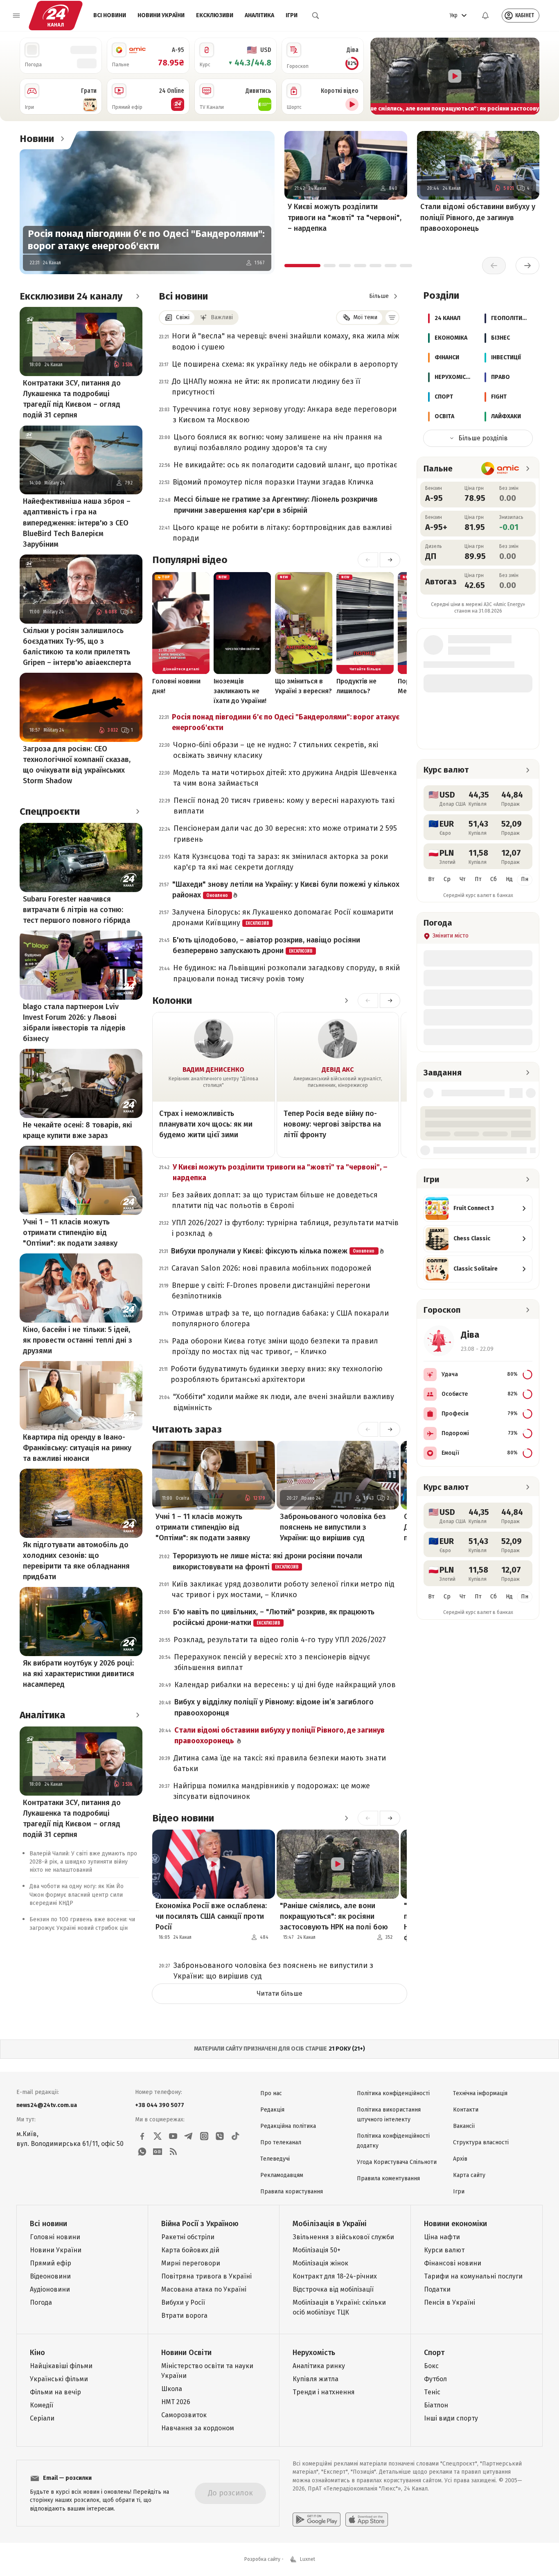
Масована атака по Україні (204, 2289)
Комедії (42, 2405)
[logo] (56, 16)
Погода (41, 2302)
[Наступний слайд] (530, 76)
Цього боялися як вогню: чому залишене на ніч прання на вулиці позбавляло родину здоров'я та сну (278, 442)
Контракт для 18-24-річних (335, 2276)
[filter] (392, 318)
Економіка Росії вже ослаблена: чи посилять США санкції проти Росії (211, 1916)
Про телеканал (281, 2142)
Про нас (271, 2093)
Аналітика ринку (319, 2366)
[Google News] (158, 2152)
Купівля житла (316, 2379)
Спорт (434, 2353)
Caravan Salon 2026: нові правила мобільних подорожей (271, 1268)
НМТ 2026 (176, 2402)
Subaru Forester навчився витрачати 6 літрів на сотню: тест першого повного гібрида (77, 910)
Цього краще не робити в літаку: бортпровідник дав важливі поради (282, 533)
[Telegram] (189, 2136)
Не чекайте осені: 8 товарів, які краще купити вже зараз (78, 1130)
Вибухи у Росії (183, 2302)
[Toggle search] (316, 16)
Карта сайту (469, 2175)
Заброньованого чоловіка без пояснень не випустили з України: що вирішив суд (333, 1527)
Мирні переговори (191, 2263)
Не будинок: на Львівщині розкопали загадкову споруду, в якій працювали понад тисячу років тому (286, 973)
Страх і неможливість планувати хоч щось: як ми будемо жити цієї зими (206, 1124)
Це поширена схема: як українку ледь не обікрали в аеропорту (285, 364)
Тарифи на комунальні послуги (473, 2276)
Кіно (37, 2353)
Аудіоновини (50, 2289)
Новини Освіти (186, 2353)
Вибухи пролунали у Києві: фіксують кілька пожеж (273, 1251)
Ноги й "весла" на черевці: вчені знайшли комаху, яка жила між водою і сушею (285, 341)
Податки (437, 2289)
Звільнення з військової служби (343, 2237)
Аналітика (259, 15)
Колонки (172, 1001)
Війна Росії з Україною (200, 2224)
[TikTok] (235, 2136)
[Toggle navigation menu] (16, 16)
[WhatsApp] (142, 2152)
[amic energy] (500, 469)
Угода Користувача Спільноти (397, 2162)
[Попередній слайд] (380, 76)
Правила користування (292, 2192)
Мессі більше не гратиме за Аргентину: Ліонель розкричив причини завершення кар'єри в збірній (276, 505)
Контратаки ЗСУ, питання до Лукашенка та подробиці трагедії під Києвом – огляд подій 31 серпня (72, 399)
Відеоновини (50, 2276)
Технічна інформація (480, 2093)
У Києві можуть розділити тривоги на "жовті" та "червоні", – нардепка (345, 217)
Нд (509, 879)
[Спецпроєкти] (137, 811)
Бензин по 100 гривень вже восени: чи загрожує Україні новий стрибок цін (82, 1924)
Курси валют (444, 2250)
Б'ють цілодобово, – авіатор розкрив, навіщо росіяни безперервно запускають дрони (266, 945)
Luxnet (308, 2559)
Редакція (272, 2110)
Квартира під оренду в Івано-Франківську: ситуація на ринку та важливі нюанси (77, 1448)
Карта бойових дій (190, 2250)
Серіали (42, 2418)
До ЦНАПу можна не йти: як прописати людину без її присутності (266, 387)
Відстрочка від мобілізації (333, 2289)
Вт (431, 879)
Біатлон (436, 2405)
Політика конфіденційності (393, 2093)
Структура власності (481, 2142)
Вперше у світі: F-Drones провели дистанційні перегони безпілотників (271, 1291)
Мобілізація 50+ (317, 2250)
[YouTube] (173, 2136)
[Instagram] (204, 2136)
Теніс (432, 2392)
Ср (447, 879)
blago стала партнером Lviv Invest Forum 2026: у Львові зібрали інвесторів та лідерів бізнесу (74, 1023)
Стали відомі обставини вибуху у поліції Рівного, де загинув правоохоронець (478, 217)
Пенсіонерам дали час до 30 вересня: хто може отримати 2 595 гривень (285, 834)
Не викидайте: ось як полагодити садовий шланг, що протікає (285, 465)
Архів (460, 2159)
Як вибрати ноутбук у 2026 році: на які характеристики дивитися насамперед (79, 1674)
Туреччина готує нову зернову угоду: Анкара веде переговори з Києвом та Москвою (285, 415)
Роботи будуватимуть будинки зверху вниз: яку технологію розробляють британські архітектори (277, 1374)
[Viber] (220, 2136)
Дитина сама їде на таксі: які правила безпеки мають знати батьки (280, 1763)
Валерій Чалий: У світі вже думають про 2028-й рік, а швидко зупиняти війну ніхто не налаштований (83, 1862)
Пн (525, 879)
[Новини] (62, 139)
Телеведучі (275, 2159)
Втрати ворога (184, 2316)
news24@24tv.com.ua (47, 2105)
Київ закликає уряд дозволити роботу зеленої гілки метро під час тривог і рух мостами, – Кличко (283, 1589)
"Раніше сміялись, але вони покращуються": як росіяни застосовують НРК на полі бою (334, 1916)
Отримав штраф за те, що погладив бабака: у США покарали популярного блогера (280, 1318)
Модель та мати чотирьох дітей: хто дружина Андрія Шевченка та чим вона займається (285, 778)
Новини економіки (455, 2224)
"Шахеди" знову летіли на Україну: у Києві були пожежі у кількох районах (286, 890)
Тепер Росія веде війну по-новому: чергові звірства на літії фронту (332, 1124)
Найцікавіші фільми (61, 2366)
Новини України (161, 15)
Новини (37, 139)
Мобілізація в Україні (330, 2224)
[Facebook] (142, 2136)
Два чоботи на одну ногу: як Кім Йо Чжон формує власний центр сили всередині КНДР (77, 1895)
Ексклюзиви (215, 15)
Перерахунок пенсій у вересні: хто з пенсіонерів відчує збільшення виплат (272, 1662)
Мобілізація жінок (320, 2263)
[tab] (302, 266)
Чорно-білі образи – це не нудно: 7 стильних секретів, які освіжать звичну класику (276, 750)
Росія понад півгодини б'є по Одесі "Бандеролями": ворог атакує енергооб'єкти (146, 240)
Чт (463, 879)
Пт (478, 879)
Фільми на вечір (55, 2392)
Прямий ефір (51, 2263)
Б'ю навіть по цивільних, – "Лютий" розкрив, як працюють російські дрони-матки (274, 1617)
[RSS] (173, 2152)
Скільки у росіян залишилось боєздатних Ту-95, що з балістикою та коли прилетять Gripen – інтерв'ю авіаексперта (77, 647)
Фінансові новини (453, 2263)
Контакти (466, 2110)
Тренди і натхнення (324, 2392)
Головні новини (55, 2237)
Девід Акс (338, 1069)
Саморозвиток (184, 2415)
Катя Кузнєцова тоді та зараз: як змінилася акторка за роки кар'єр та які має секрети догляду (281, 862)
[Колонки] (346, 1001)
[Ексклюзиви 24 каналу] (137, 296)
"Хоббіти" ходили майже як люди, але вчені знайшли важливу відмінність (284, 1402)
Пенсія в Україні (450, 2302)
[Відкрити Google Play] (317, 2520)
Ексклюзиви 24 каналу (71, 296)
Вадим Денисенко (213, 1069)
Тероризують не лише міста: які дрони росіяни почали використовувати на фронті (267, 1561)
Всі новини (110, 15)
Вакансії (464, 2126)
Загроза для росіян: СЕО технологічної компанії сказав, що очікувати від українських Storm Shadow (77, 765)
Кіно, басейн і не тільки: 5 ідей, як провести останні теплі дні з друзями (78, 1340)
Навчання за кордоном (198, 2428)
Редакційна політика (288, 2126)
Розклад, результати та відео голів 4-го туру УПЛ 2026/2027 (280, 1640)
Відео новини (183, 1818)
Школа (172, 2389)
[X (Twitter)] (158, 2136)
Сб (494, 879)
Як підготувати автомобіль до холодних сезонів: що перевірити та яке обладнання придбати (76, 1561)
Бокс (431, 2366)
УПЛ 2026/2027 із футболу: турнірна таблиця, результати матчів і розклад (285, 1228)
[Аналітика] (137, 1715)
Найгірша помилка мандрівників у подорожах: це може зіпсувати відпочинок (272, 1791)
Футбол (435, 2379)
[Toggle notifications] (485, 16)
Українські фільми (59, 2379)
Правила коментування (388, 2178)
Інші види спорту (451, 2418)
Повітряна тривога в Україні (206, 2276)
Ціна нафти (442, 2237)
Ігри (292, 15)
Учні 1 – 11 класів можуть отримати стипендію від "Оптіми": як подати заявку (70, 1233)
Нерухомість (314, 2353)
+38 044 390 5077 (160, 2105)
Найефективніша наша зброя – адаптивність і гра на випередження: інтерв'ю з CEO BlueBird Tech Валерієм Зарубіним (77, 523)
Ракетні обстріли (188, 2237)
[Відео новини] (346, 1818)
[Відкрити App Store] (367, 2520)
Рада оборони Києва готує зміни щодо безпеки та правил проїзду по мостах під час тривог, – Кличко (275, 1346)
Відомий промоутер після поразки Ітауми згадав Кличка (273, 482)
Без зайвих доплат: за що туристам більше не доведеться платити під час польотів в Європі (275, 1200)
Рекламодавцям (282, 2175)
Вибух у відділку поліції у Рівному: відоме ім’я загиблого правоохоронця (274, 1707)
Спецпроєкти (50, 811)
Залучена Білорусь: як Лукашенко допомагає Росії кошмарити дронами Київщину (283, 917)
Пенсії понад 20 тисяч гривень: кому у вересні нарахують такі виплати (284, 806)
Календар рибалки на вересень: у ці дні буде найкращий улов (285, 1685)
